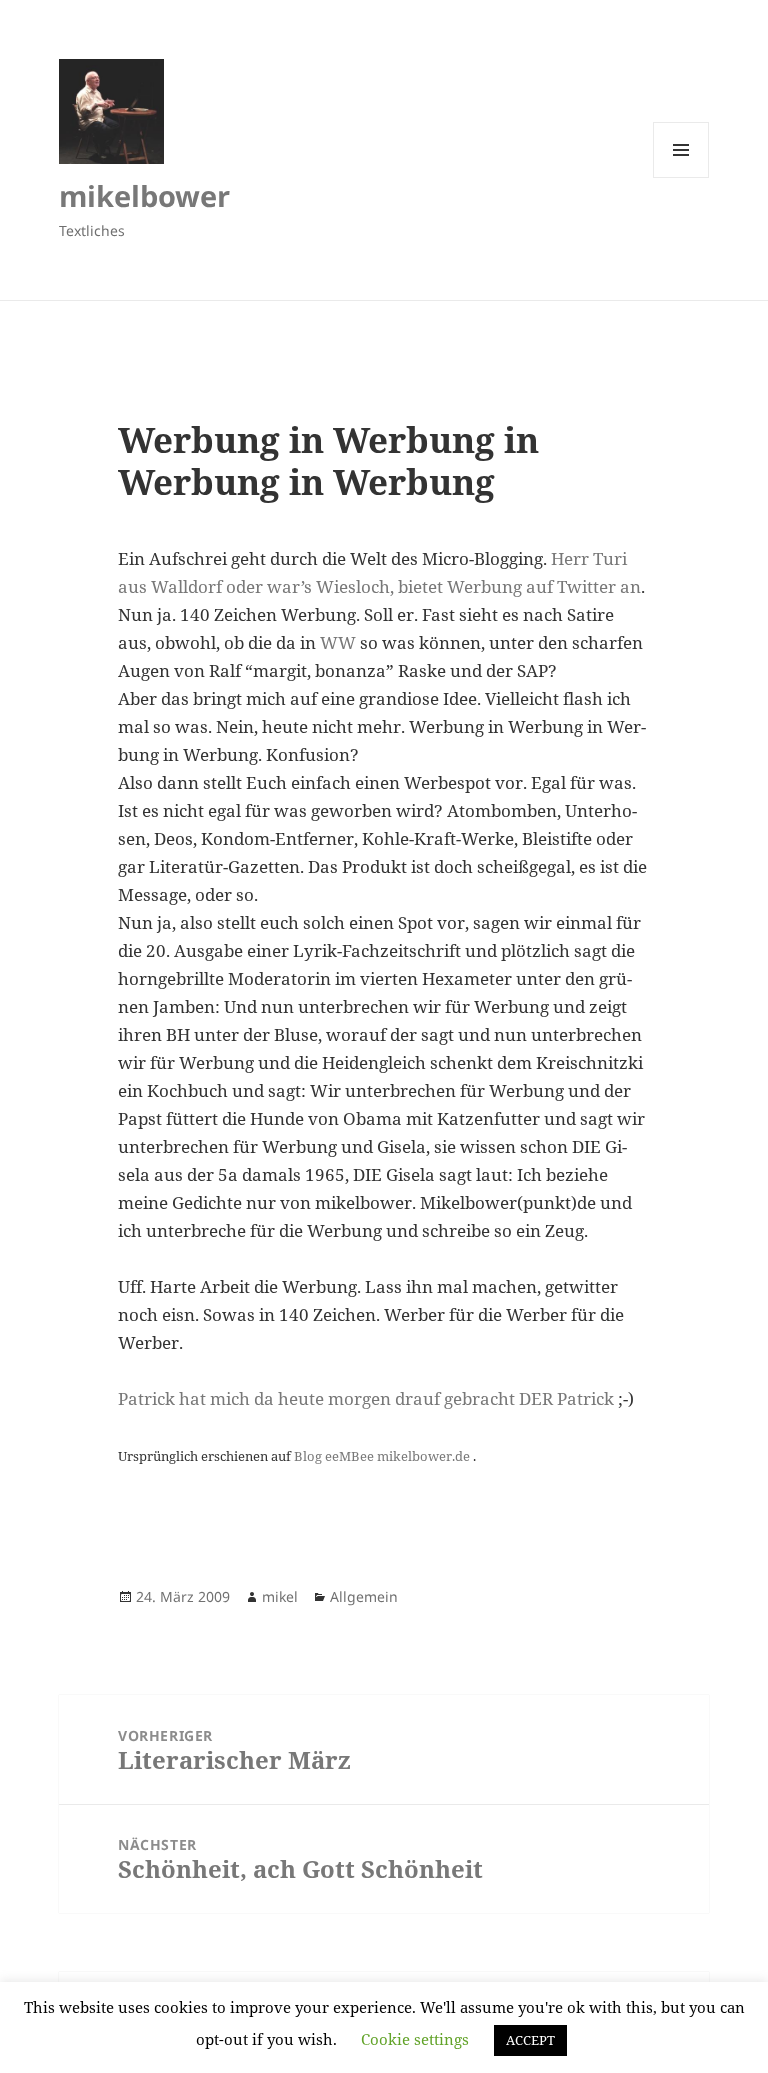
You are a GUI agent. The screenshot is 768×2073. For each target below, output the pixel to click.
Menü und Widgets (681, 177)
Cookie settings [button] (415, 2039)
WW (338, 642)
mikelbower (144, 195)
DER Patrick (566, 1398)
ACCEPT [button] (530, 2040)
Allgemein (364, 1596)
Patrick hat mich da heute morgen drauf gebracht (316, 1398)
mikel (280, 1596)
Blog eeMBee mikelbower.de (383, 1456)
